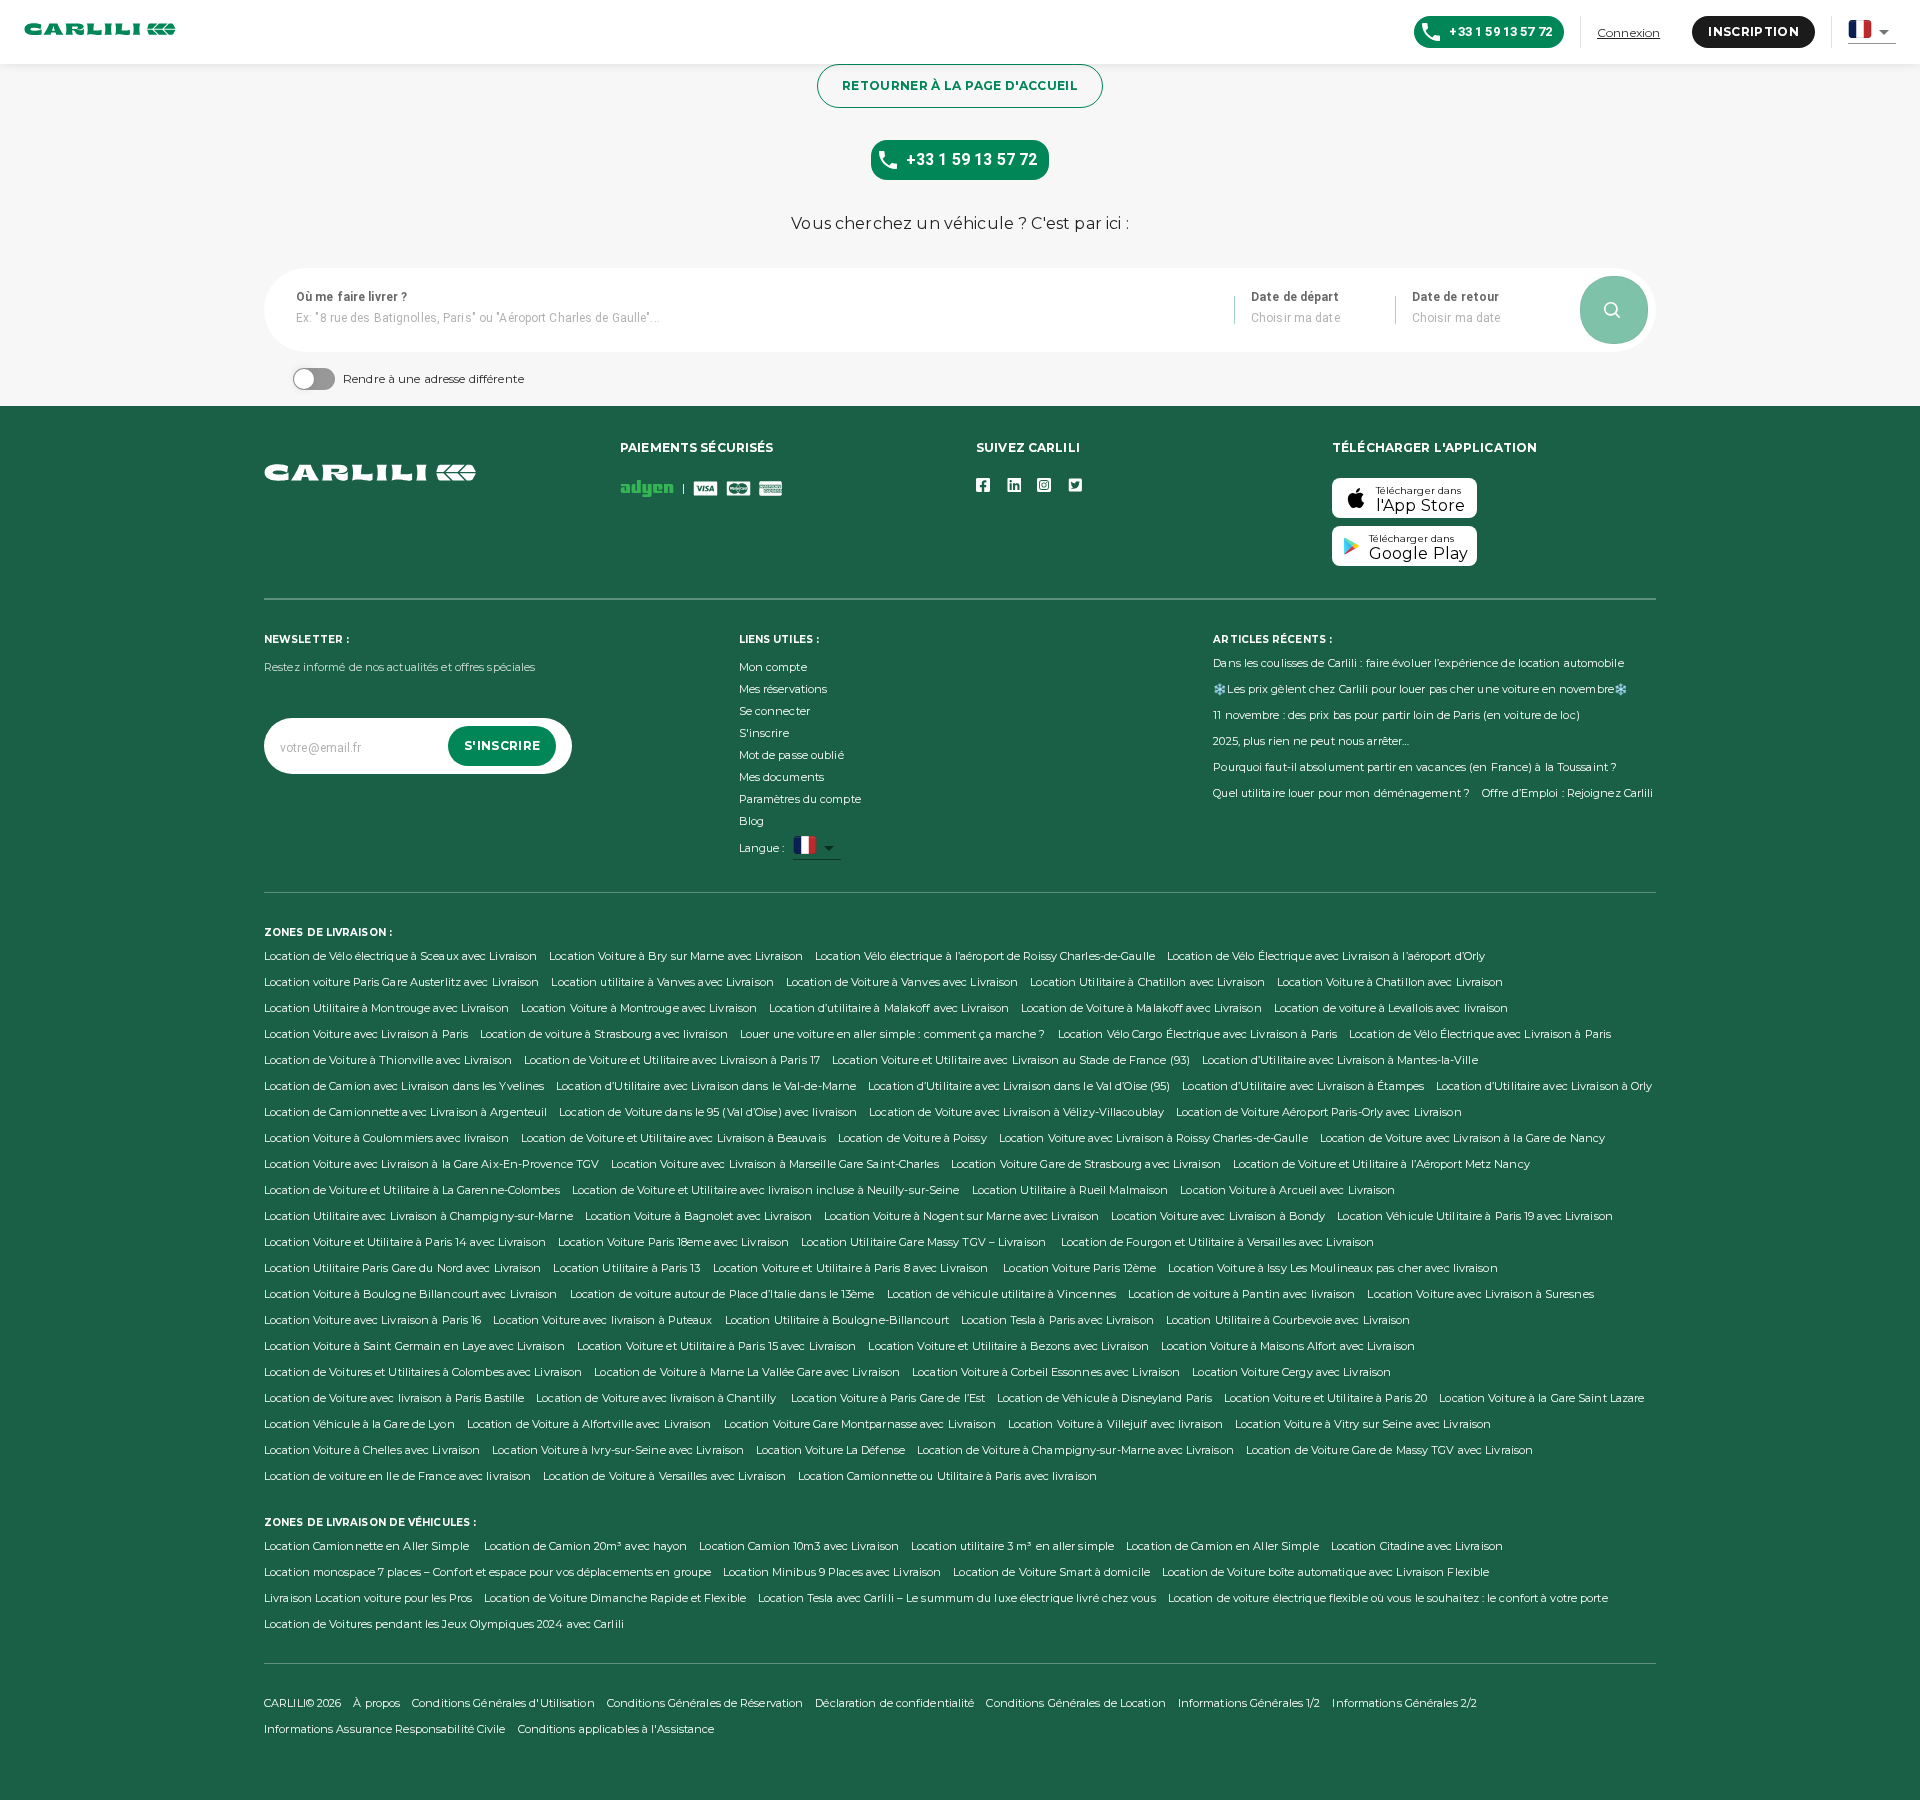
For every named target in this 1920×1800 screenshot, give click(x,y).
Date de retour (1456, 297)
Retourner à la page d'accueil (960, 85)
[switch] (304, 379)
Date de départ (1295, 297)
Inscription (1753, 31)
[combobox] (1872, 32)
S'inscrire (502, 745)
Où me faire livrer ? (351, 297)
